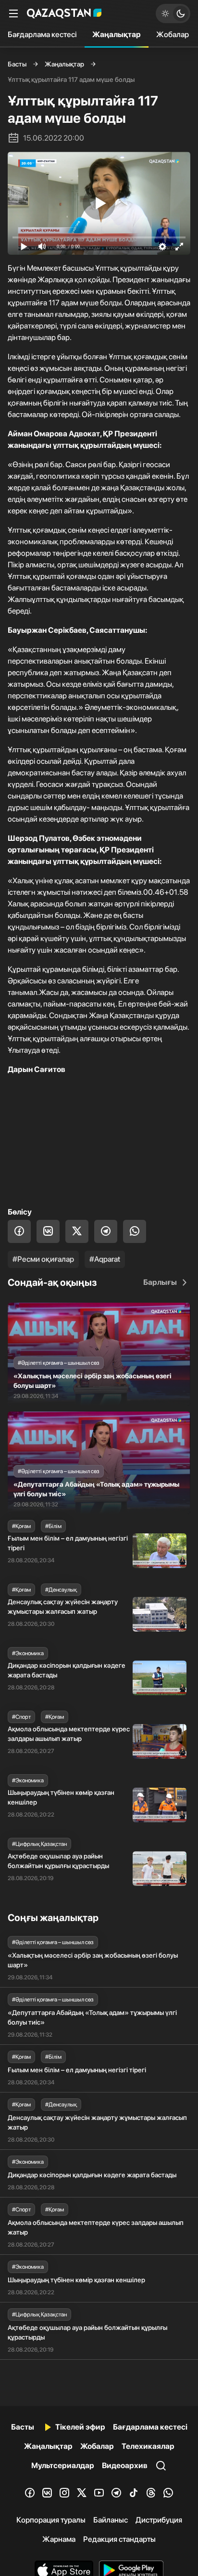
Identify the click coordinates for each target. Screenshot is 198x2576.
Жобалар (173, 34)
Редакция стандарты (119, 2539)
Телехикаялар (148, 2446)
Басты (17, 64)
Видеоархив (125, 2465)
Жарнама (59, 2539)
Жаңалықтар (117, 34)
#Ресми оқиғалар (43, 1259)
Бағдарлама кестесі (42, 34)
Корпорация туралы (51, 2520)
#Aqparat (105, 1259)
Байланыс (111, 2520)
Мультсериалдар (63, 2465)
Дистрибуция (159, 2520)
